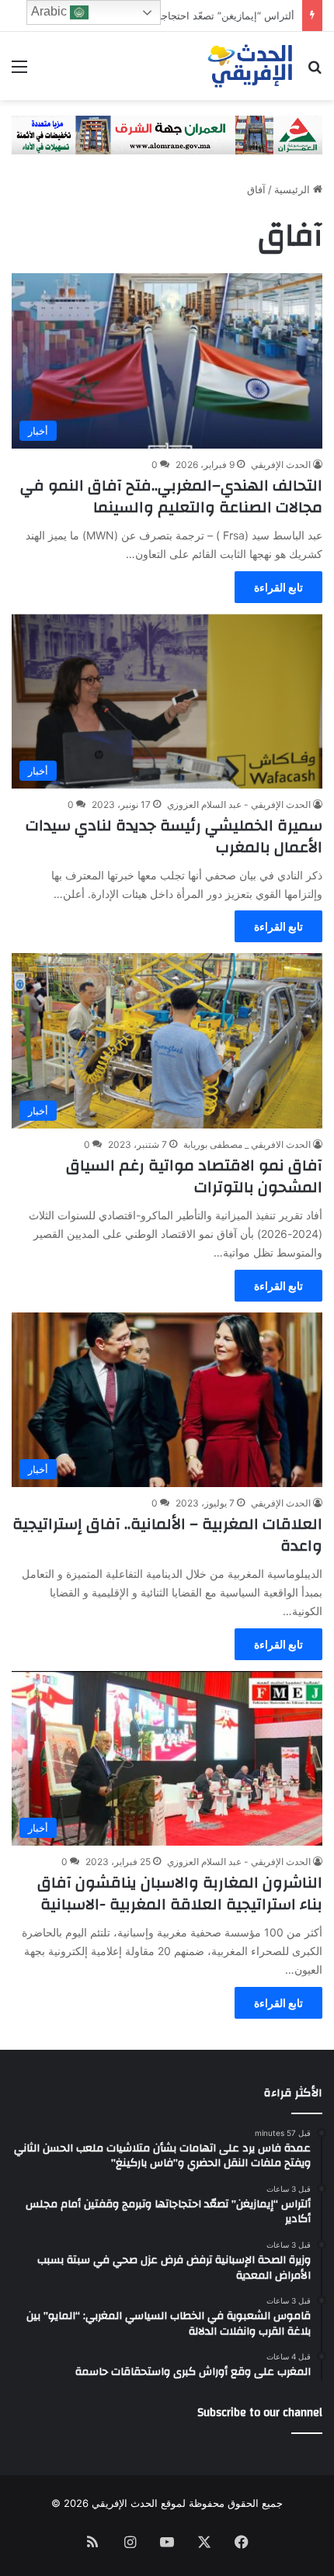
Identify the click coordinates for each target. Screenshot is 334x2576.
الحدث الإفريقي (281, 465)
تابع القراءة (278, 587)
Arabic (50, 11)
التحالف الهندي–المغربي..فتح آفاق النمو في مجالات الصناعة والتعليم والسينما (171, 496)
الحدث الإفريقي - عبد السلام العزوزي (239, 804)
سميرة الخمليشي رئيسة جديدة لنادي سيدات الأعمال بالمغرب (174, 836)
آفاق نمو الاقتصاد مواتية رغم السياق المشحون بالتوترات (194, 1176)
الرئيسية (294, 189)
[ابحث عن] (315, 72)
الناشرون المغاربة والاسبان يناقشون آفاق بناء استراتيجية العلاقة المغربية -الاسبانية (180, 1893)
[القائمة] (19, 72)
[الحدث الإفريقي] (250, 66)
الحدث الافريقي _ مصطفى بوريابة (247, 1144)
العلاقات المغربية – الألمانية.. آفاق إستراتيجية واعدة (167, 1535)
